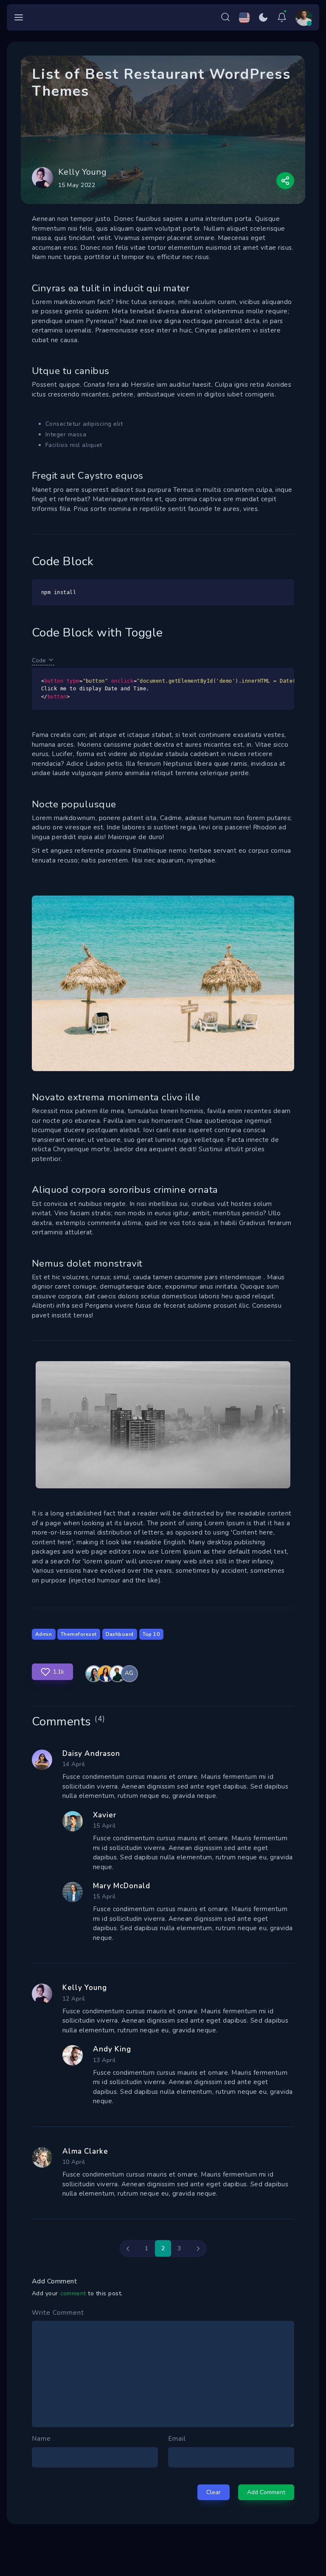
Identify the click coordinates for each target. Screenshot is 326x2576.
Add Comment (266, 2492)
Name (41, 2439)
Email (177, 2439)
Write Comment (58, 2313)
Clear (214, 2492)
